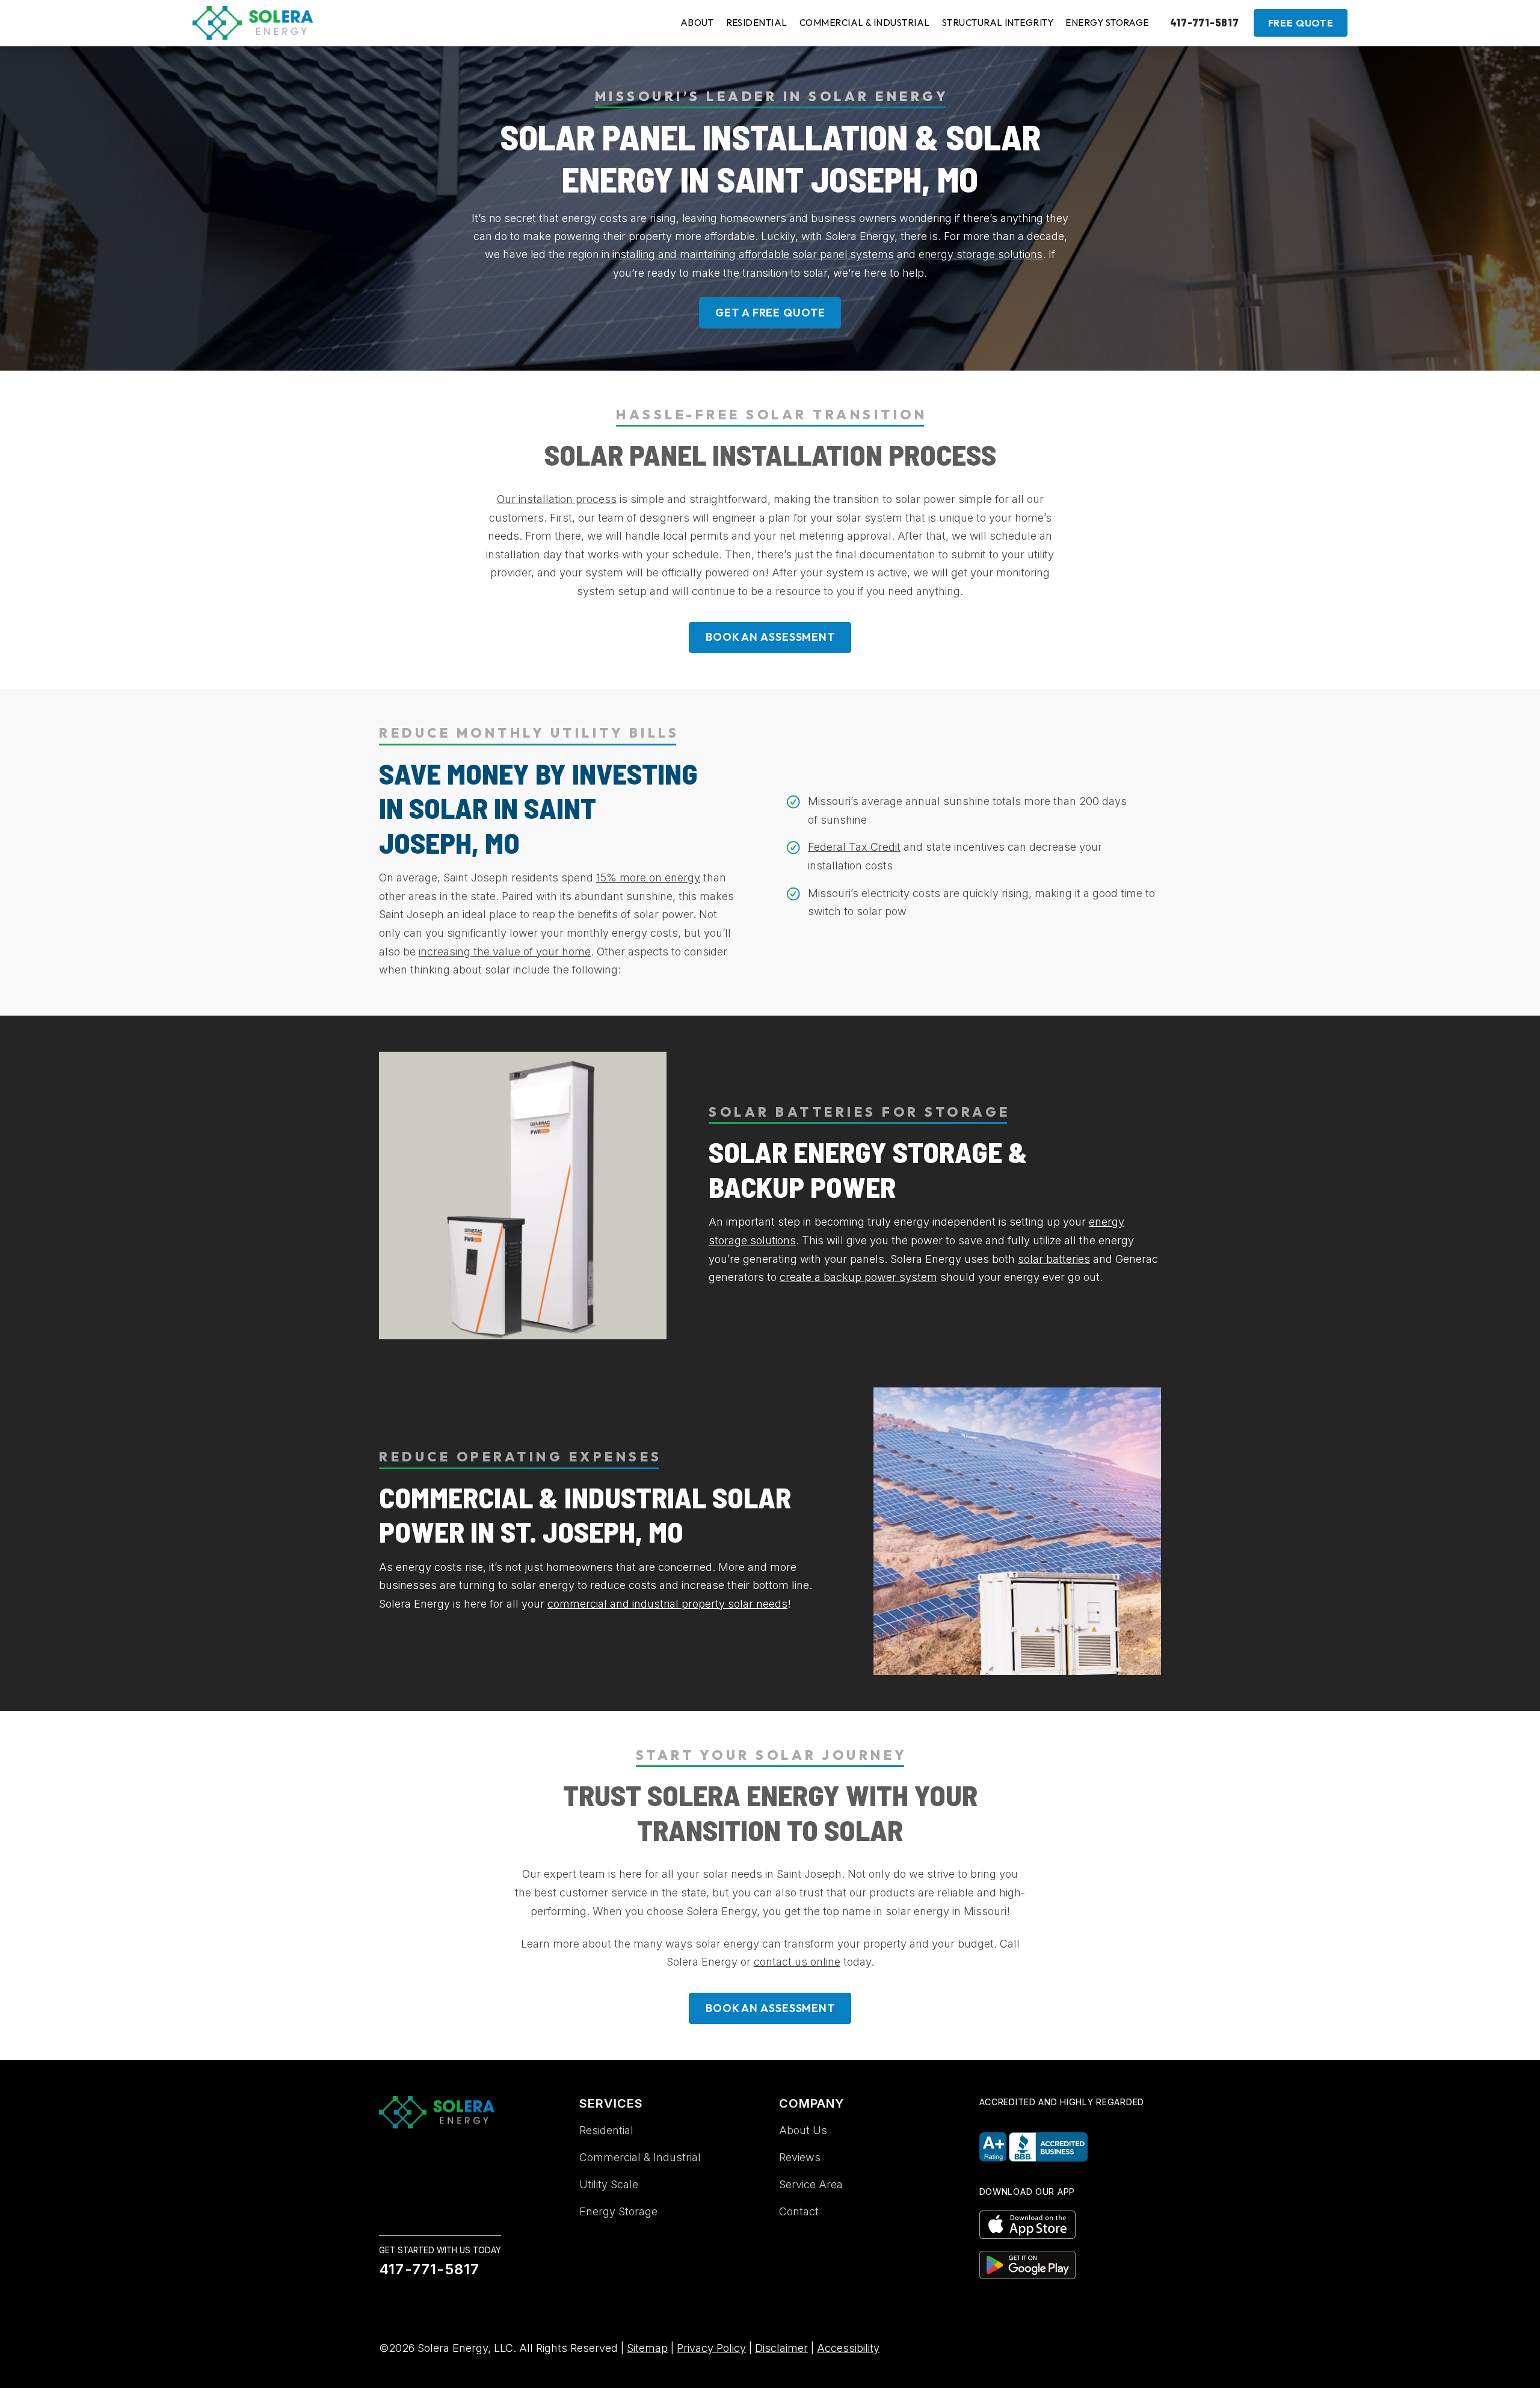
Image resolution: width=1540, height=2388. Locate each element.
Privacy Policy (711, 2348)
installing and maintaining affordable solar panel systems (753, 254)
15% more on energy (648, 878)
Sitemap (647, 2348)
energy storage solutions (981, 254)
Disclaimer (781, 2348)
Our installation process (557, 499)
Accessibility (848, 2348)
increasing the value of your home (505, 952)
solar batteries (1054, 1259)
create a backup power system (858, 1277)
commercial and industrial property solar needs (667, 1604)
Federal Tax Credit (854, 847)
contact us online (797, 1962)
